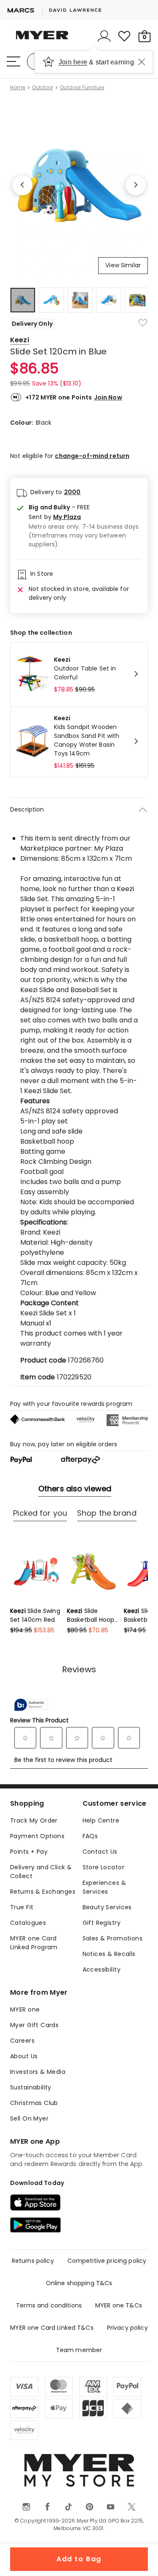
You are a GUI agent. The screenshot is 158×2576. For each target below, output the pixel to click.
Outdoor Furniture (82, 88)
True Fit (22, 1907)
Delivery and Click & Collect (41, 1872)
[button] (85, 517)
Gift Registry (102, 1923)
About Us (24, 2056)
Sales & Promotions (113, 1938)
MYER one (25, 2009)
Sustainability (31, 2087)
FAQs (90, 1836)
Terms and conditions (49, 2305)
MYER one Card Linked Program (34, 1943)
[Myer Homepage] (42, 40)
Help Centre (101, 1820)
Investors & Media (38, 2072)
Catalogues (28, 1923)
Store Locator (103, 1867)
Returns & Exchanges (43, 1892)
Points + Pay (29, 1852)
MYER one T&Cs (119, 2305)
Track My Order (34, 1820)
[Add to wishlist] (143, 323)
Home (18, 88)
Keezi (20, 340)
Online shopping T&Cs (79, 2283)
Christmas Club (34, 2103)
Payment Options (37, 1836)
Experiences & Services (104, 1887)
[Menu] (13, 61)
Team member (79, 2350)
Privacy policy (127, 2328)
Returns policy (33, 2261)
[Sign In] (104, 36)
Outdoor (43, 88)
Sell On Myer (29, 2118)
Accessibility (102, 1969)
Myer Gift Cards (34, 2025)
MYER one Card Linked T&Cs (52, 2328)
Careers (22, 2041)
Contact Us (100, 1852)
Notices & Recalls (109, 1954)
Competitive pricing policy (107, 2261)
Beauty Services (107, 1907)
